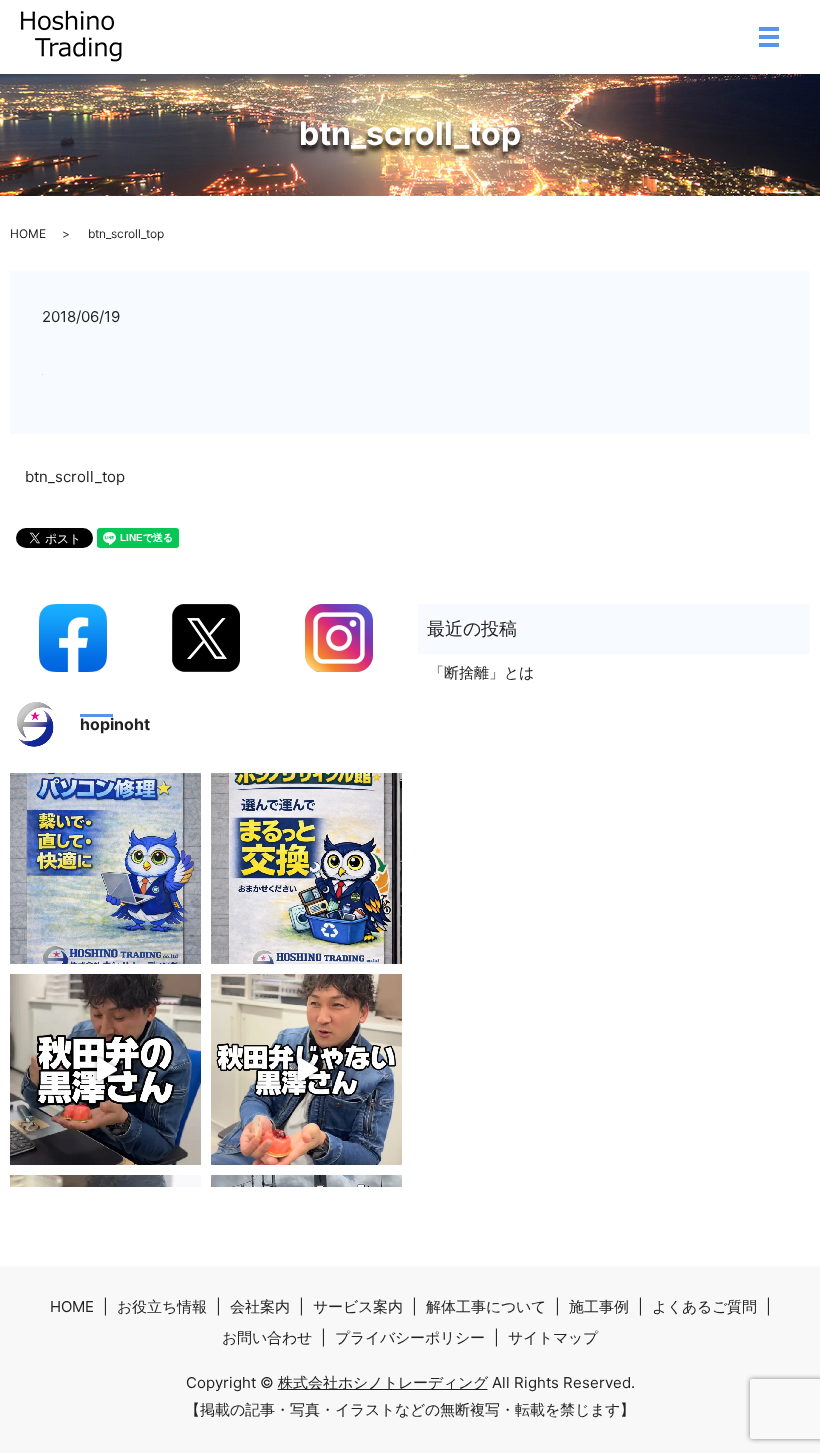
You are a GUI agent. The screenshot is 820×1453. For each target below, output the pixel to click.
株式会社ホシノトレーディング (383, 1382)
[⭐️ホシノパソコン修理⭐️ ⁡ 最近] (105, 868)
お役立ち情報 (162, 1306)
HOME (28, 233)
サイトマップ (553, 1337)
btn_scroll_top (75, 476)
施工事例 (599, 1306)
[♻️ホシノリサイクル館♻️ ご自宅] (306, 868)
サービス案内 (358, 1306)
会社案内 (260, 1306)
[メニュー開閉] (769, 37)
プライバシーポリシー (410, 1337)
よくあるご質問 (704, 1306)
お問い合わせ (267, 1337)
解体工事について (486, 1306)
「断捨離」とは (481, 672)
